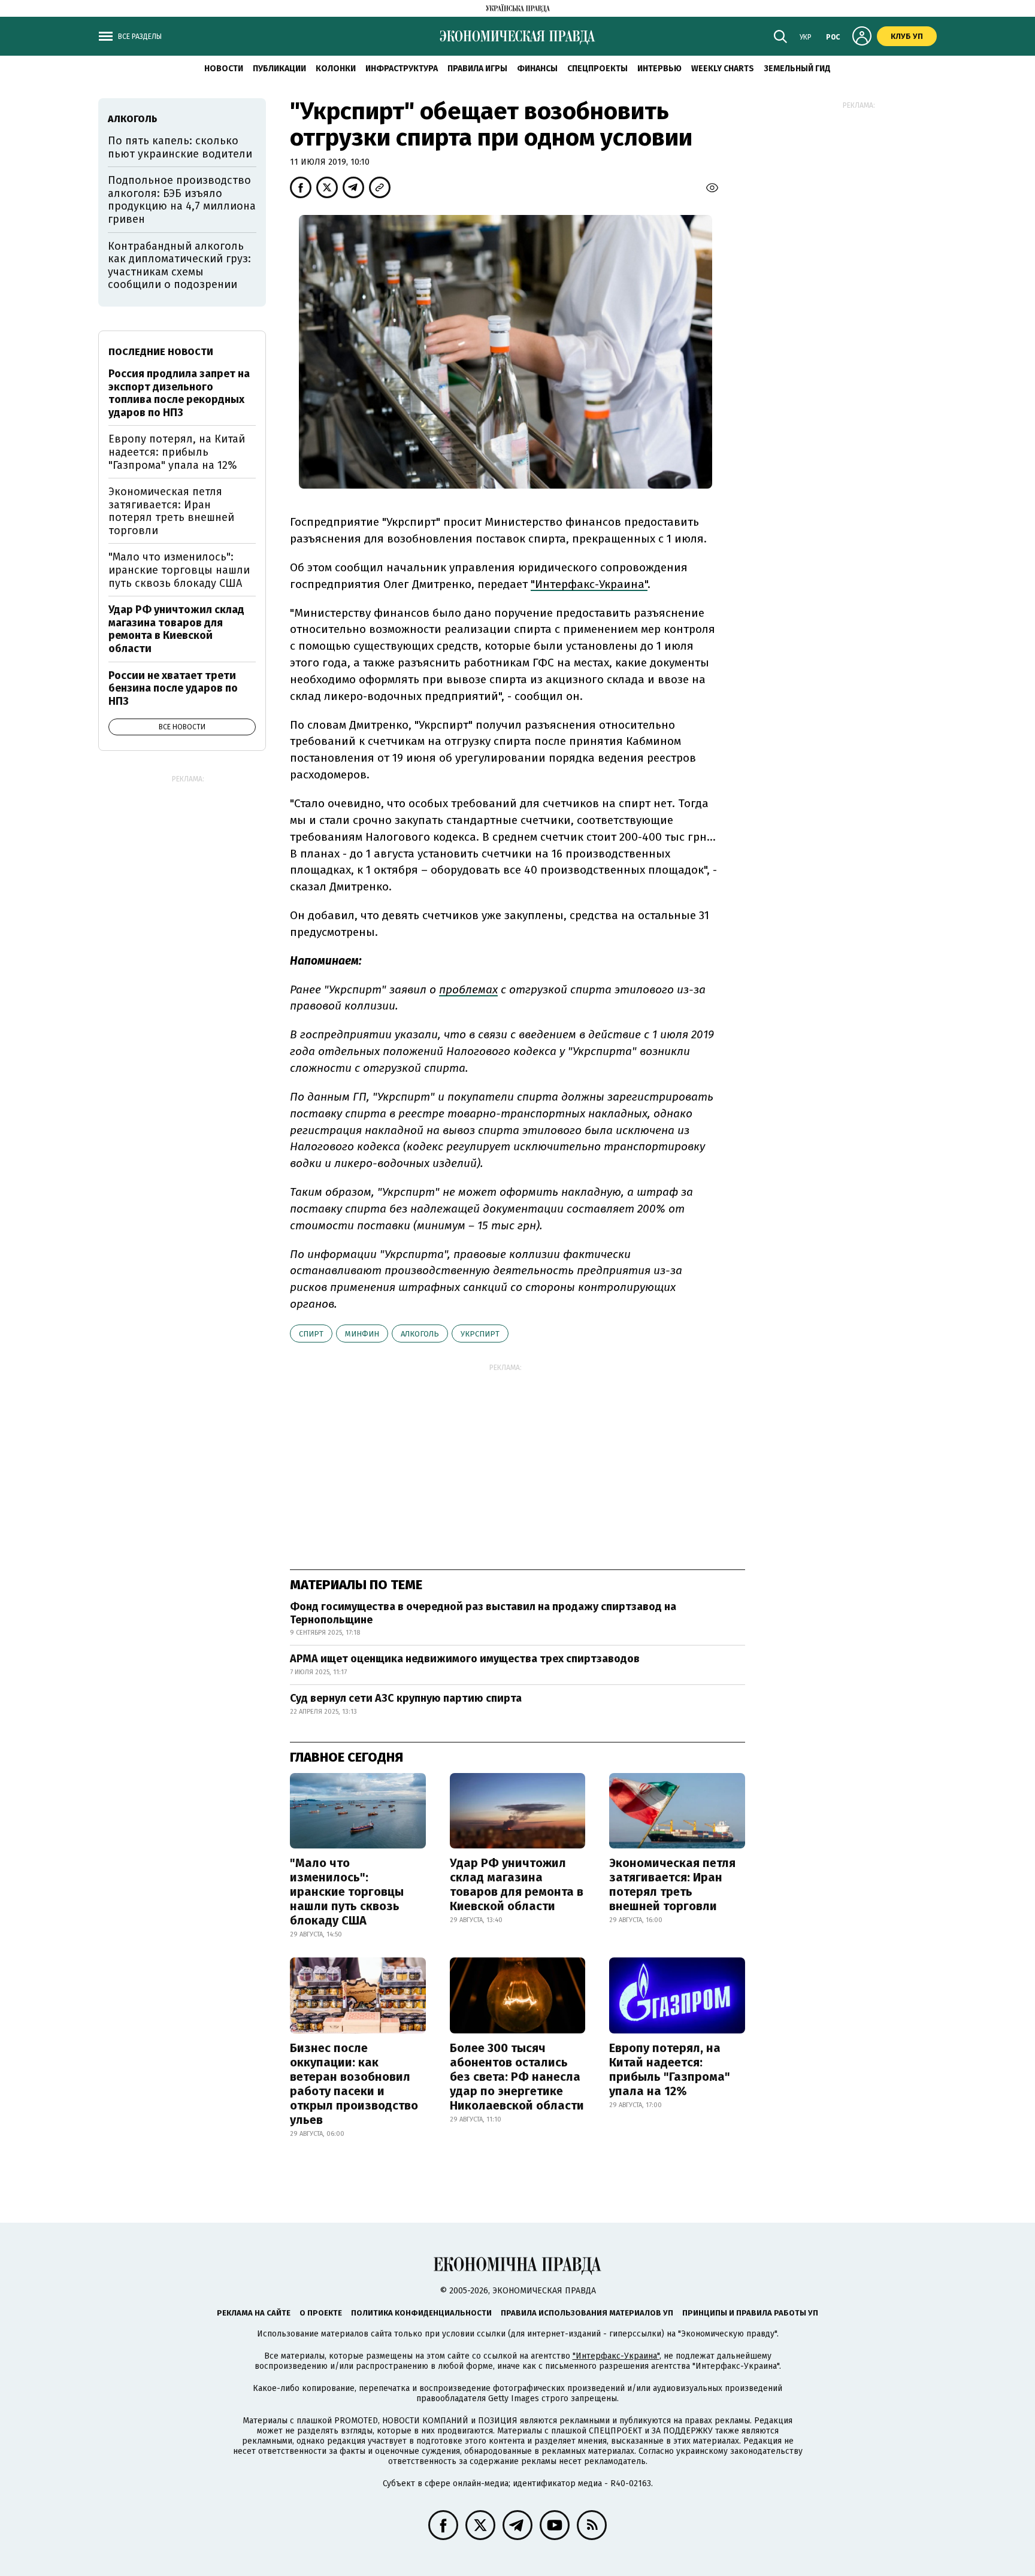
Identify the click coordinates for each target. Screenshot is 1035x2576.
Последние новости (161, 352)
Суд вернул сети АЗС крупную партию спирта (406, 1698)
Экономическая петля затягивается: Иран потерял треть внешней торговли (672, 1884)
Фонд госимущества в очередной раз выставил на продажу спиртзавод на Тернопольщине (483, 1613)
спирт (311, 1334)
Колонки (336, 69)
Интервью (659, 69)
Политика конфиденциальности (421, 2313)
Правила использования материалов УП (587, 2313)
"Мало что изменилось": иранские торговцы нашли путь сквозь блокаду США (347, 1892)
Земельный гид (797, 69)
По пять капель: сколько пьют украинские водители (180, 147)
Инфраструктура (402, 69)
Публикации (279, 69)
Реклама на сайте (254, 2313)
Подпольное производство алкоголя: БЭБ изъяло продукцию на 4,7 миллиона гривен (182, 200)
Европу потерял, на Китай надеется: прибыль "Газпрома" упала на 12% (670, 2069)
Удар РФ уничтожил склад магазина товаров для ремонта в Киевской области (517, 1884)
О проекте (321, 2313)
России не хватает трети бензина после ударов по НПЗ (173, 688)
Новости (224, 69)
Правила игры (477, 69)
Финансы (537, 69)
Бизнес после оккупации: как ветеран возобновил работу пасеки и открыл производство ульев (354, 2084)
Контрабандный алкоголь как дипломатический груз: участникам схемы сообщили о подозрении (179, 266)
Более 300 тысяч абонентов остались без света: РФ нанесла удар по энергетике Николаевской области (517, 2077)
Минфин (362, 1334)
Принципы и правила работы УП (750, 2313)
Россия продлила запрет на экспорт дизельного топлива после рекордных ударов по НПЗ (179, 393)
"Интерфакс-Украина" (616, 2356)
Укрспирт (480, 1334)
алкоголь (420, 1334)
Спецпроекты (597, 69)
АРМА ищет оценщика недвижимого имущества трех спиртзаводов (465, 1659)
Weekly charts (723, 69)
